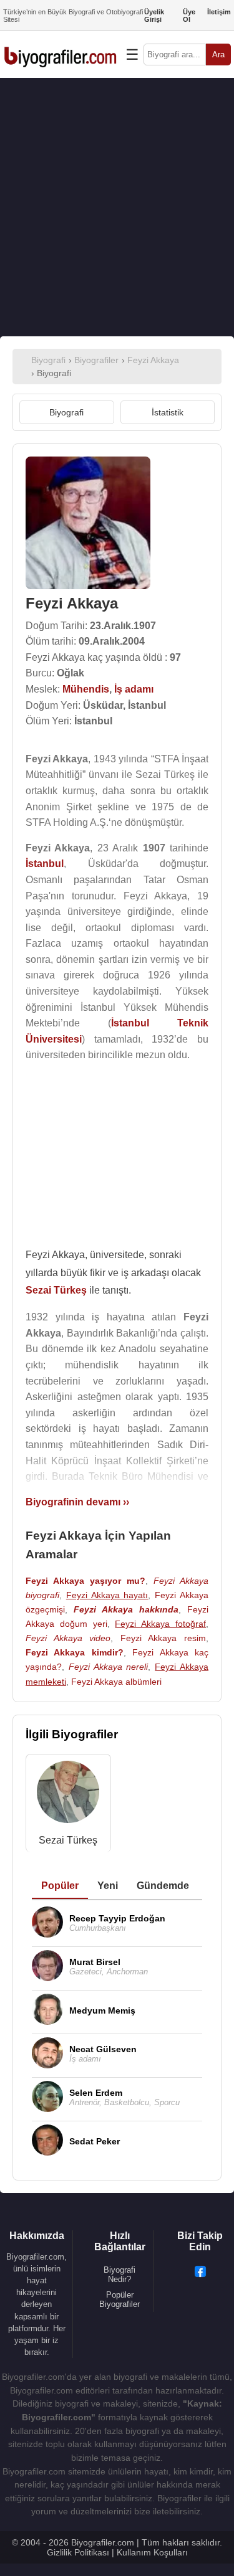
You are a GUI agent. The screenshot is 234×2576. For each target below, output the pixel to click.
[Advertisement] (117, 207)
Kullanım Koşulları (152, 2552)
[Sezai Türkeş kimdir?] (68, 1795)
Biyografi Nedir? (119, 2275)
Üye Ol (189, 16)
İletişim (219, 12)
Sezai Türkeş (68, 1840)
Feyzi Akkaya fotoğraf (160, 1624)
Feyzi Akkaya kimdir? (75, 1652)
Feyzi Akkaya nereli (109, 1667)
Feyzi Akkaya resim (163, 1638)
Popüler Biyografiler (119, 2299)
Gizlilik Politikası (78, 2552)
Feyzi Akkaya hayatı (107, 1595)
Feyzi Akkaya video (68, 1638)
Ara (218, 54)
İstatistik (168, 412)
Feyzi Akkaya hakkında (126, 1609)
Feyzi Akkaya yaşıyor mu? (85, 1581)
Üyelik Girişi (154, 16)
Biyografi (66, 412)
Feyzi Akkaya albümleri (116, 1682)
